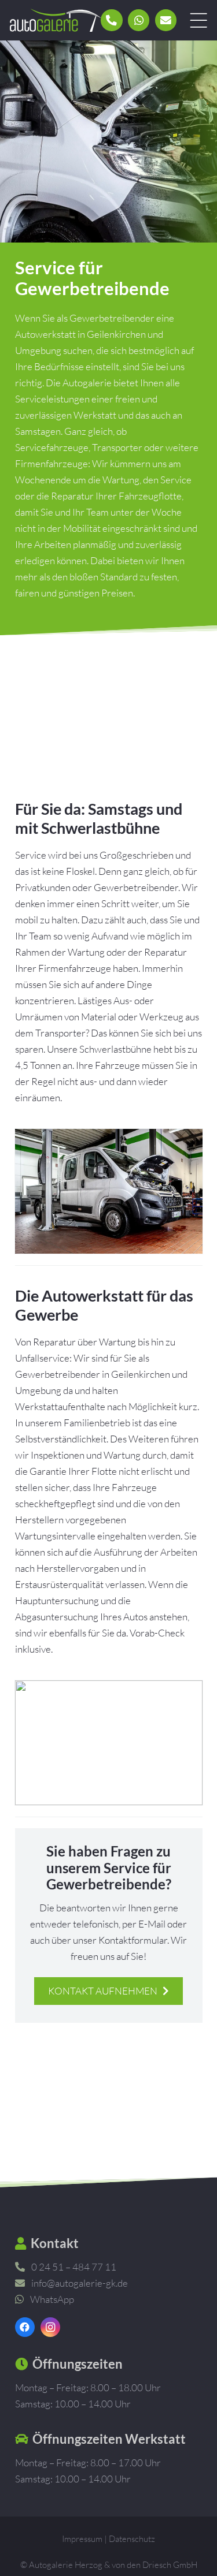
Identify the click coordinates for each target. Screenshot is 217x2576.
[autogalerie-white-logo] (56, 20)
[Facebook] (25, 2327)
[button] (198, 20)
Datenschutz (132, 2539)
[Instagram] (50, 2327)
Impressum (82, 2539)
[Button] (111, 20)
